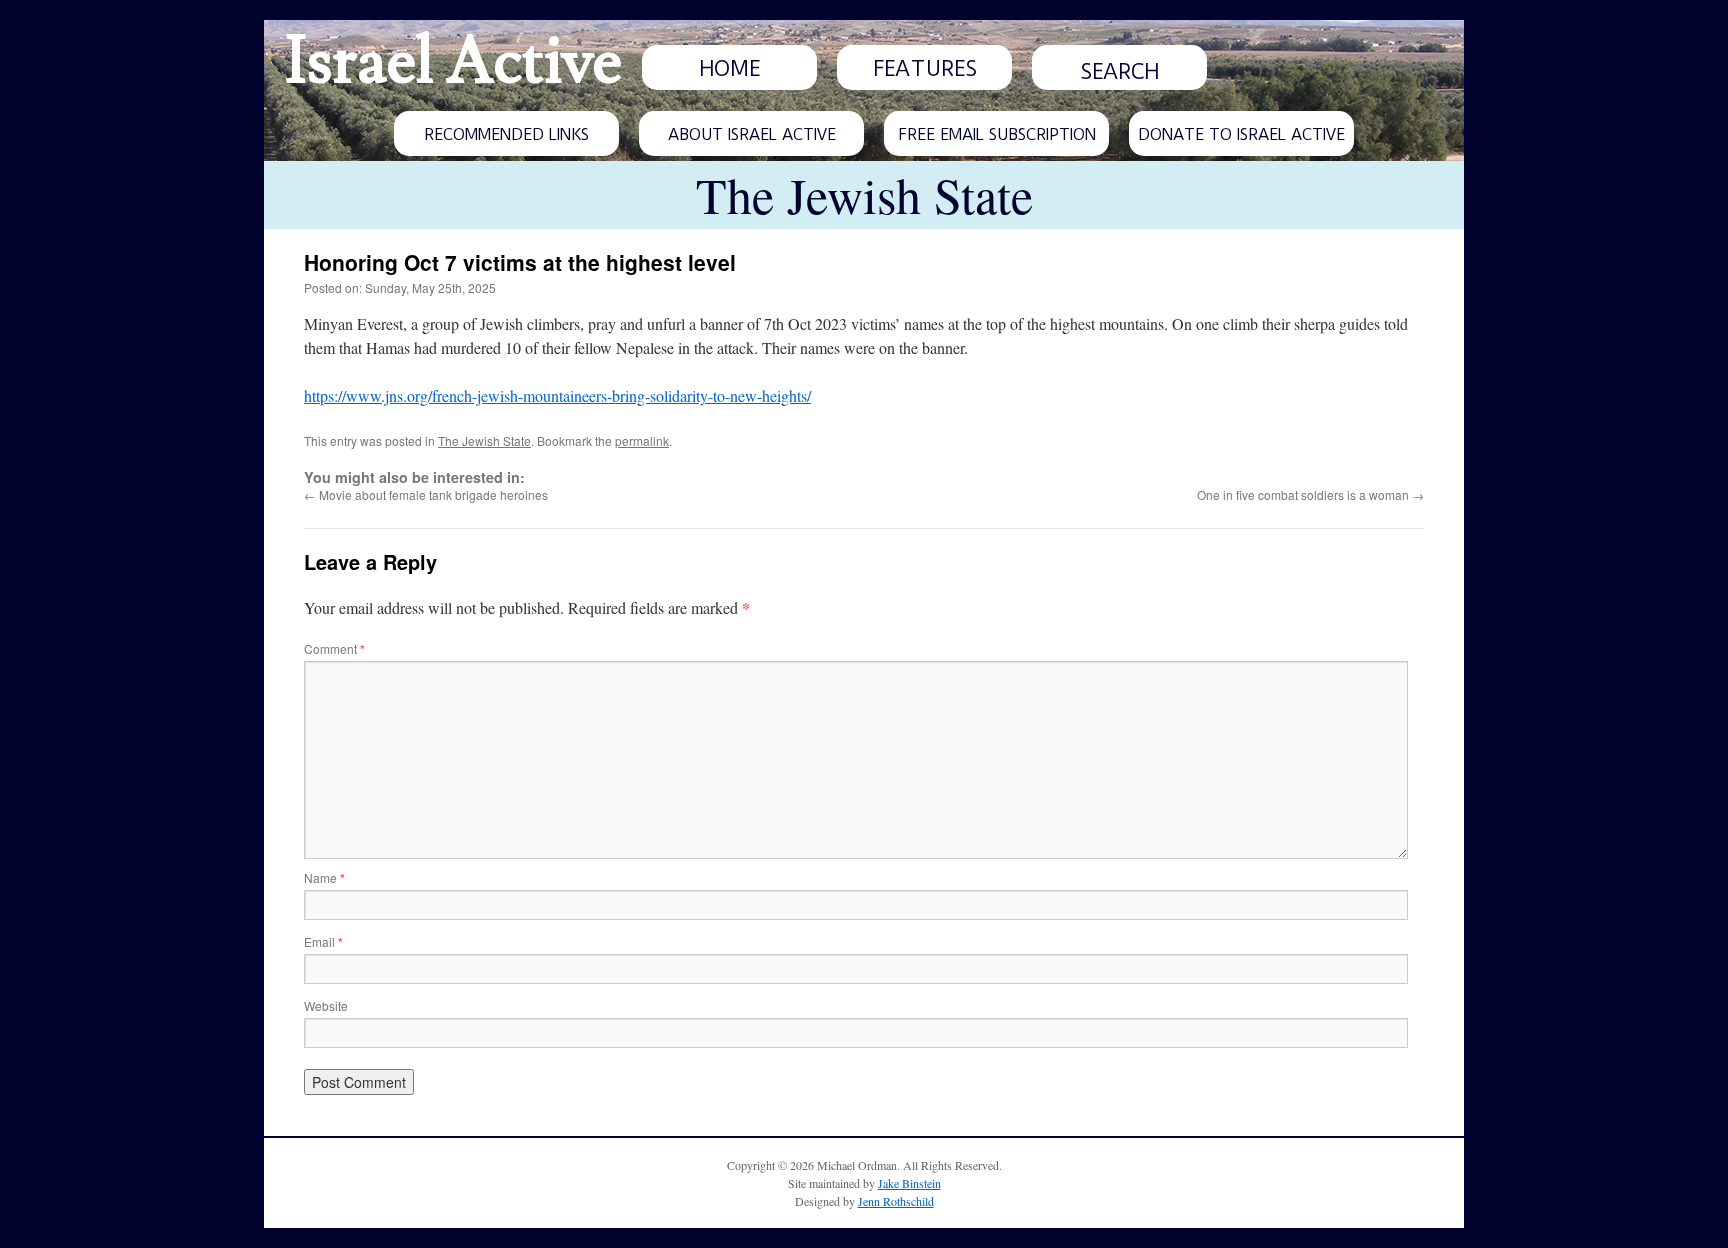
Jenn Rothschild (896, 1201)
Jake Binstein (909, 1183)
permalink (642, 440)
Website (326, 1005)
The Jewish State (484, 440)
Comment (334, 648)
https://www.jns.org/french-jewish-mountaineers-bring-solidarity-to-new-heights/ (557, 395)
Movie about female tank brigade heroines (426, 494)
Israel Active (453, 62)
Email (323, 941)
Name (324, 877)
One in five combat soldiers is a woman (1310, 494)
